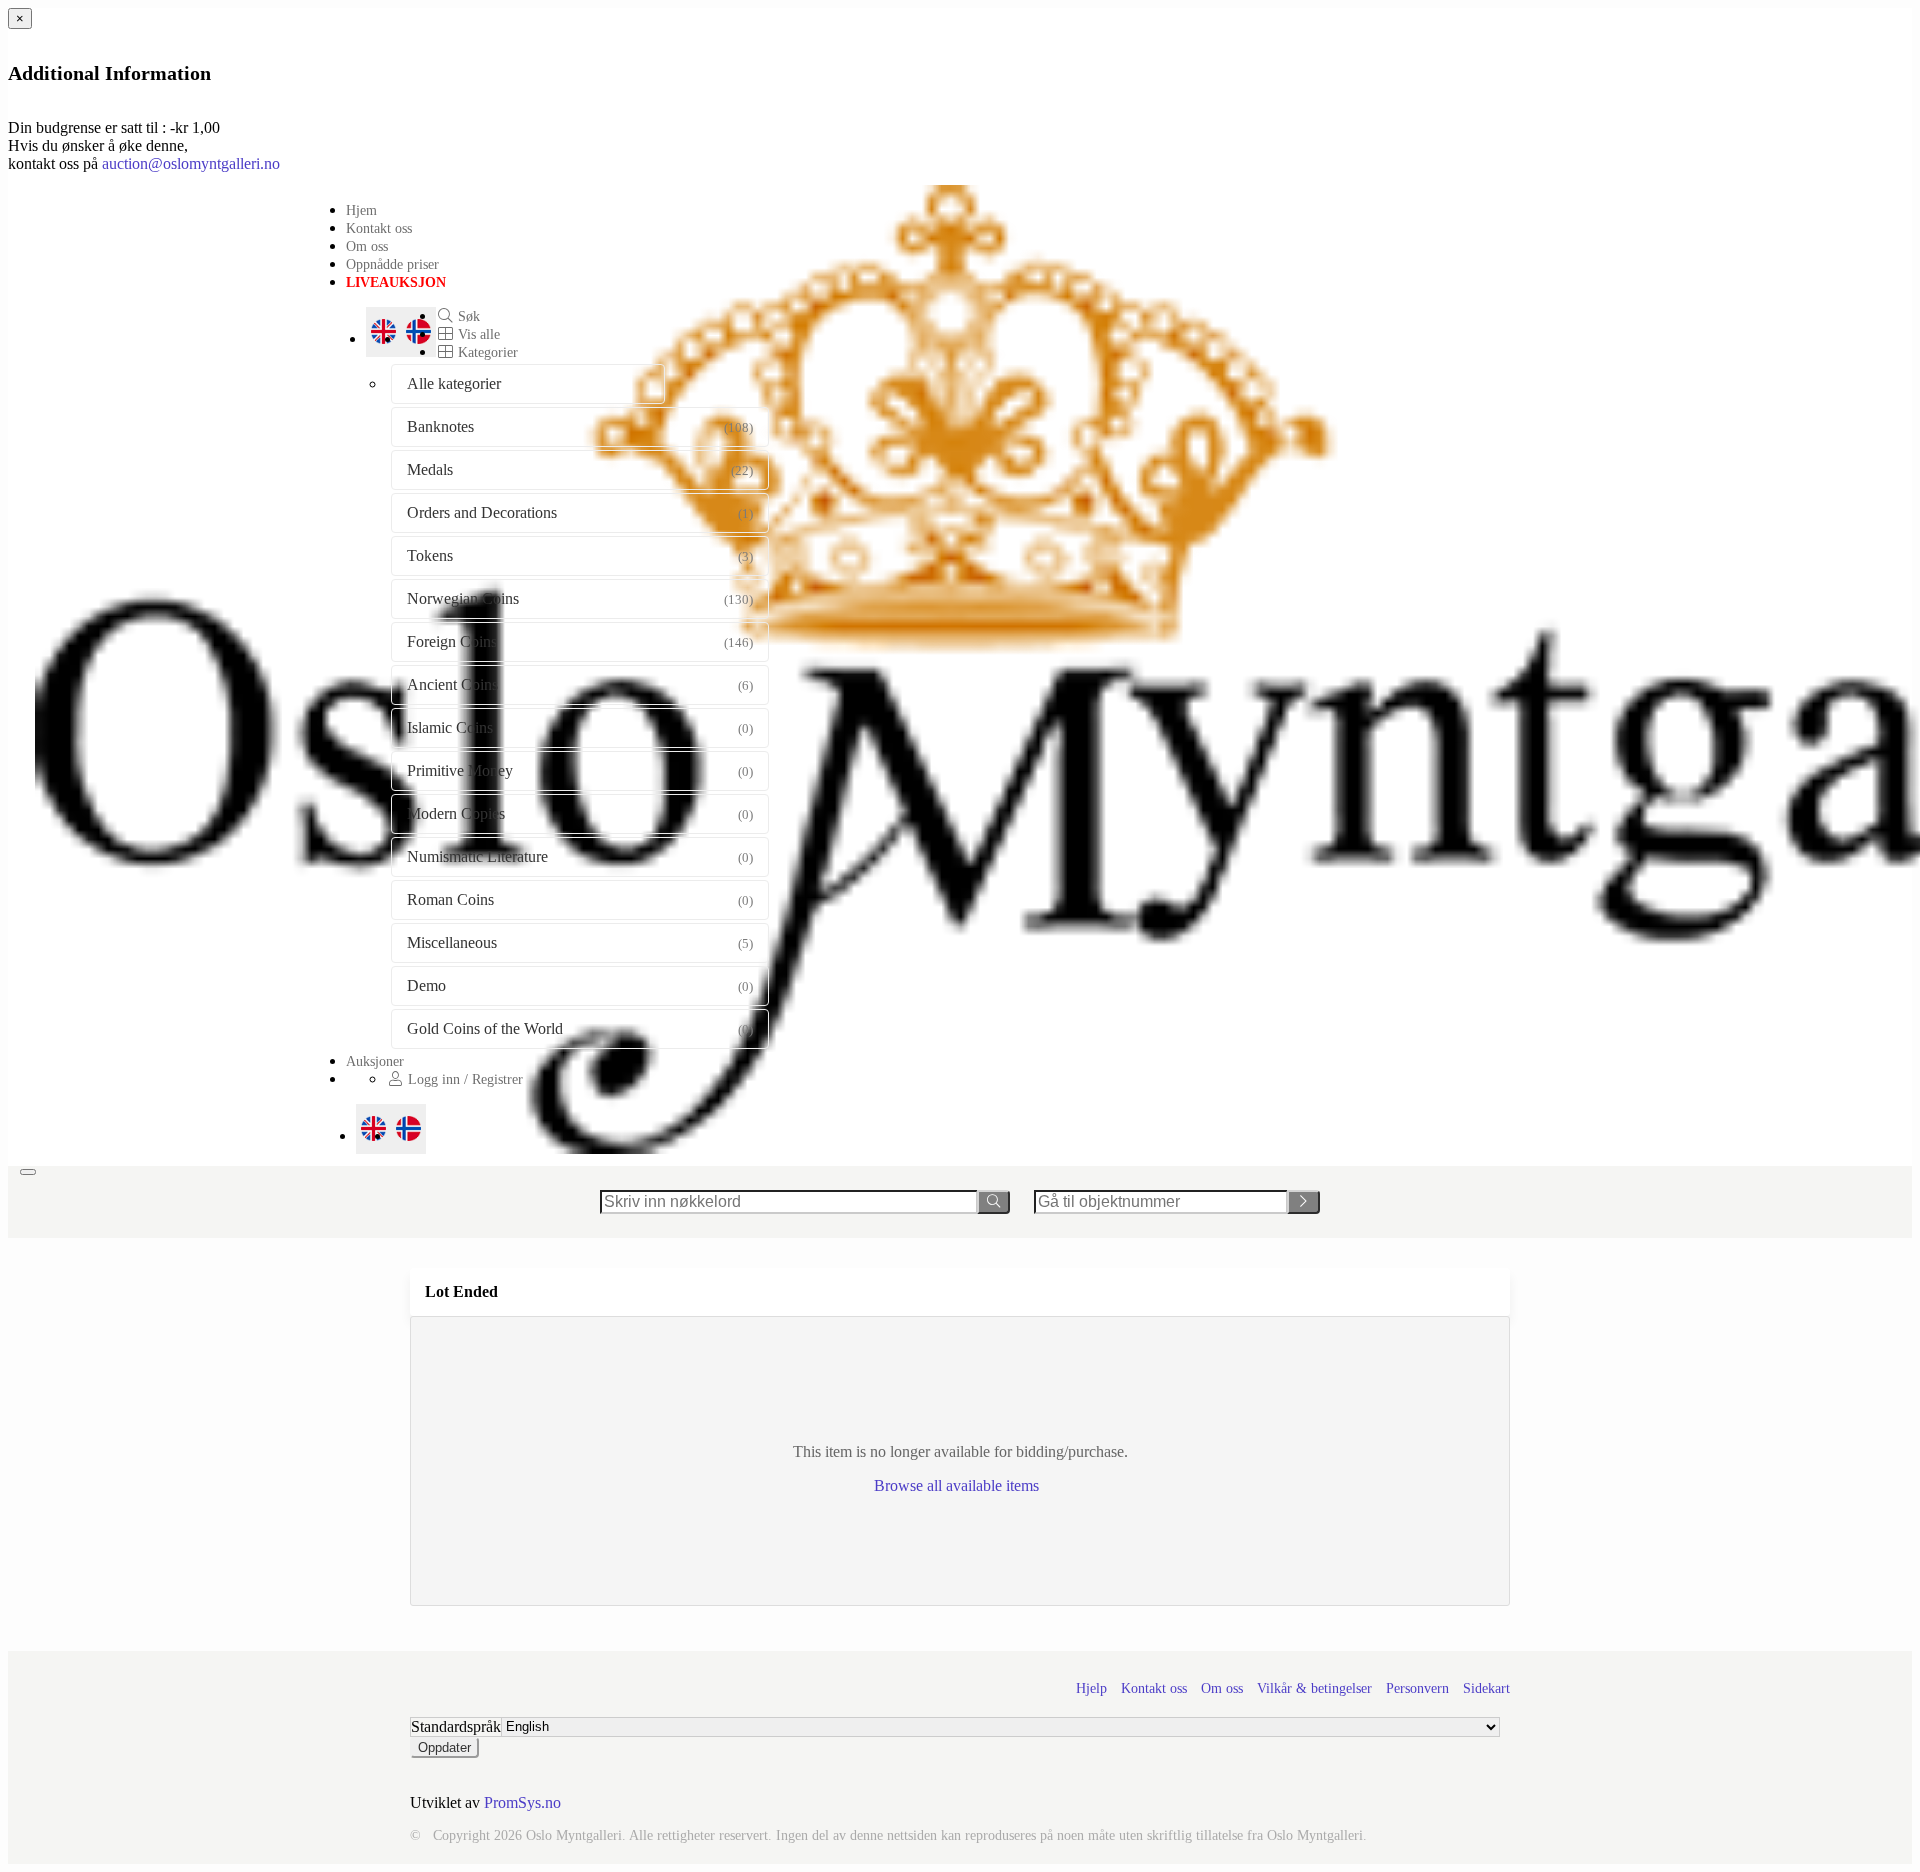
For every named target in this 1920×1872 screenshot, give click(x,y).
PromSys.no (522, 1802)
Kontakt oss (379, 228)
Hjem (361, 210)
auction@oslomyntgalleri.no (191, 163)
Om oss (367, 246)
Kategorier (486, 352)
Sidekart (1486, 1688)
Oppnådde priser (392, 264)
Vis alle (477, 334)
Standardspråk (456, 1726)
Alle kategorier (454, 383)
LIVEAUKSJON (396, 282)
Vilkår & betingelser (1314, 1688)
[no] (408, 1129)
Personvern (1417, 1688)
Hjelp (1091, 1688)
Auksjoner (375, 1061)
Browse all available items (958, 1485)
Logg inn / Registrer (463, 1079)
